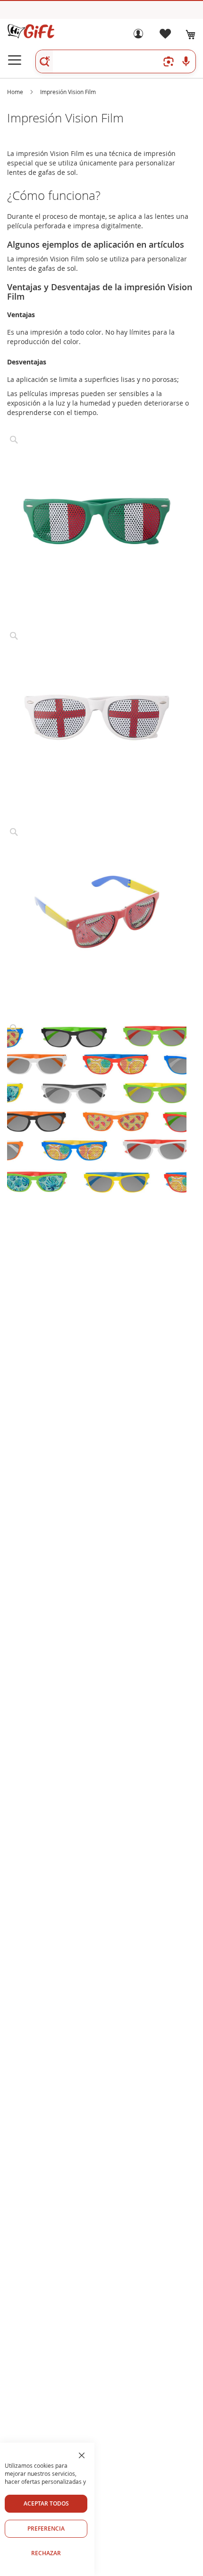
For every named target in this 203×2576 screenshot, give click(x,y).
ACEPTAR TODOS (46, 2503)
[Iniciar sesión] (138, 36)
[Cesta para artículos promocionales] (191, 35)
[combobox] (116, 61)
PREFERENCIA (46, 2528)
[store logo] (31, 31)
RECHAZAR (46, 2553)
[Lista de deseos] (165, 36)
